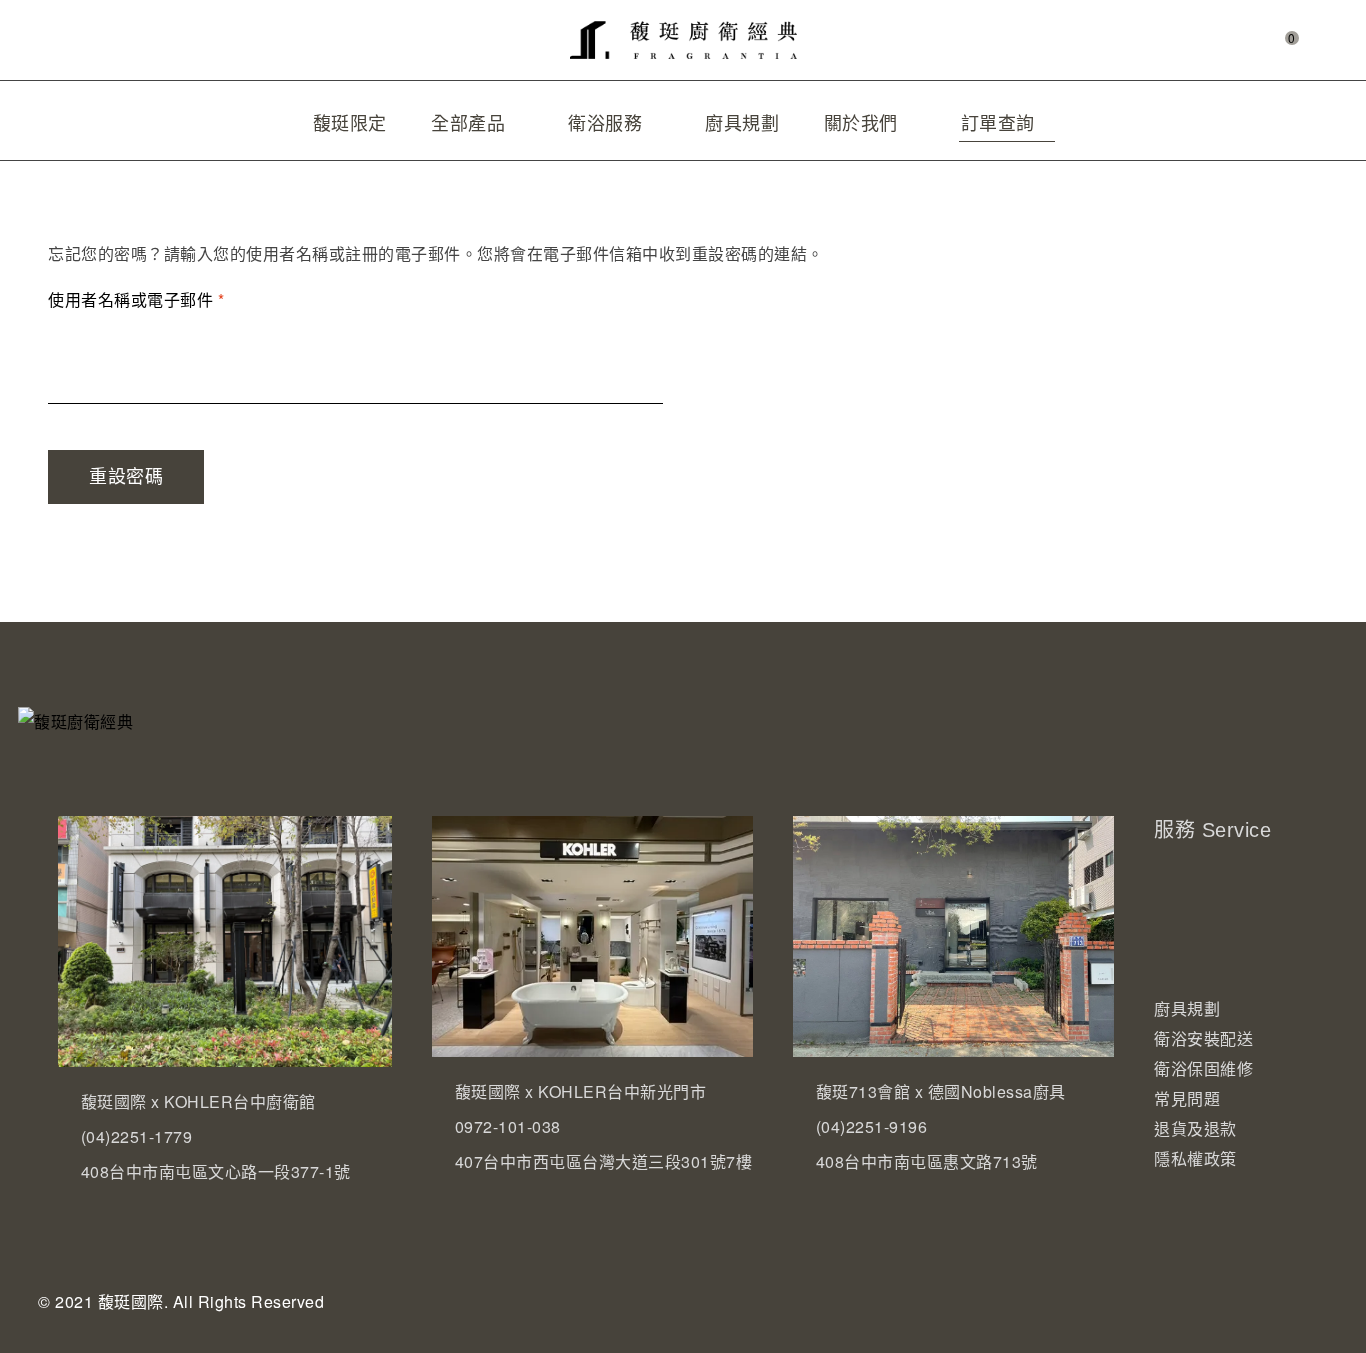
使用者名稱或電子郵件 (144, 298)
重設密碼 (126, 477)
